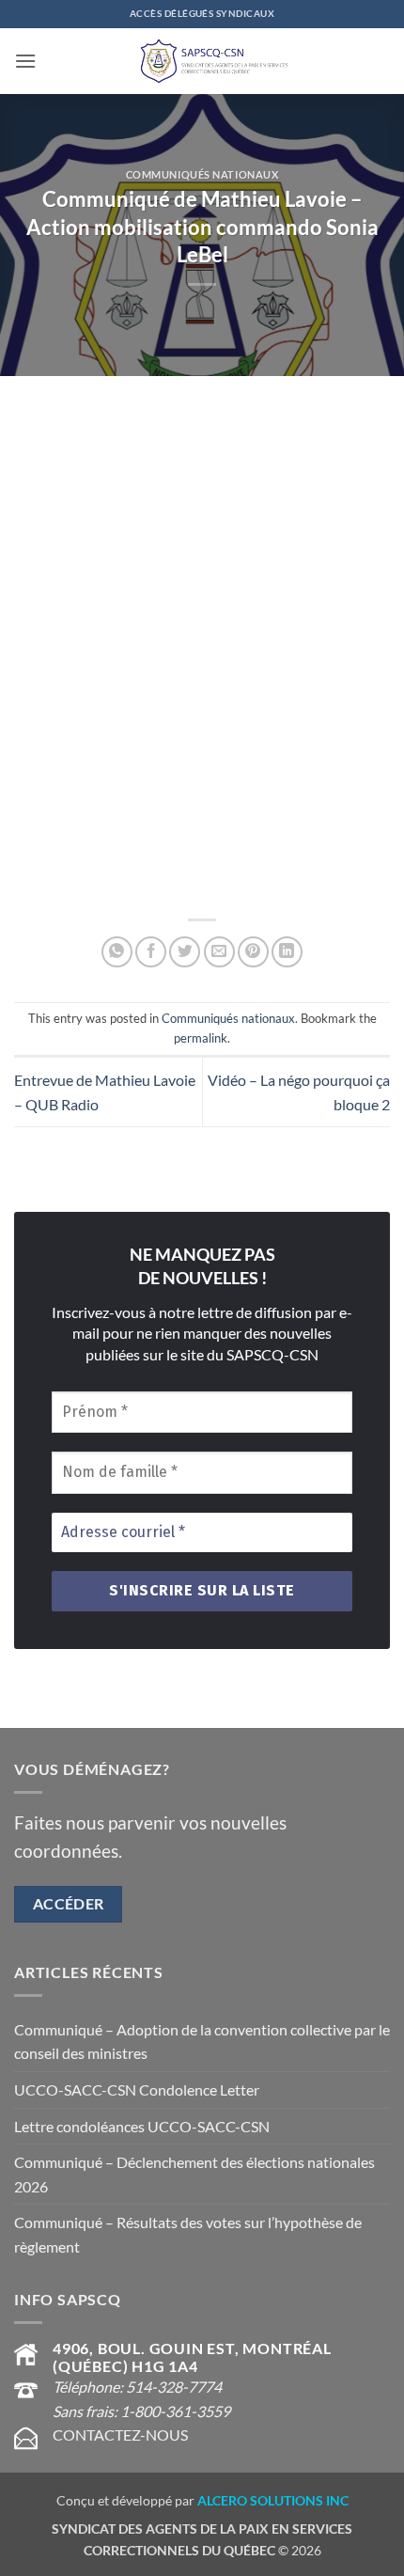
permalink (201, 1038)
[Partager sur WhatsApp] (117, 952)
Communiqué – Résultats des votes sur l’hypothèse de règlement (188, 2234)
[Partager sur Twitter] (185, 952)
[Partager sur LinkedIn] (287, 952)
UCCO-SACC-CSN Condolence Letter (137, 2089)
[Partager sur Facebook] (151, 952)
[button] (25, 61)
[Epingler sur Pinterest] (253, 952)
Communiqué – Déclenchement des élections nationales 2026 (194, 2174)
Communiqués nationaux (202, 174)
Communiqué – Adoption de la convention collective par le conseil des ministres (202, 2042)
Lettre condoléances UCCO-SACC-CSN (142, 2126)
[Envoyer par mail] (219, 952)
